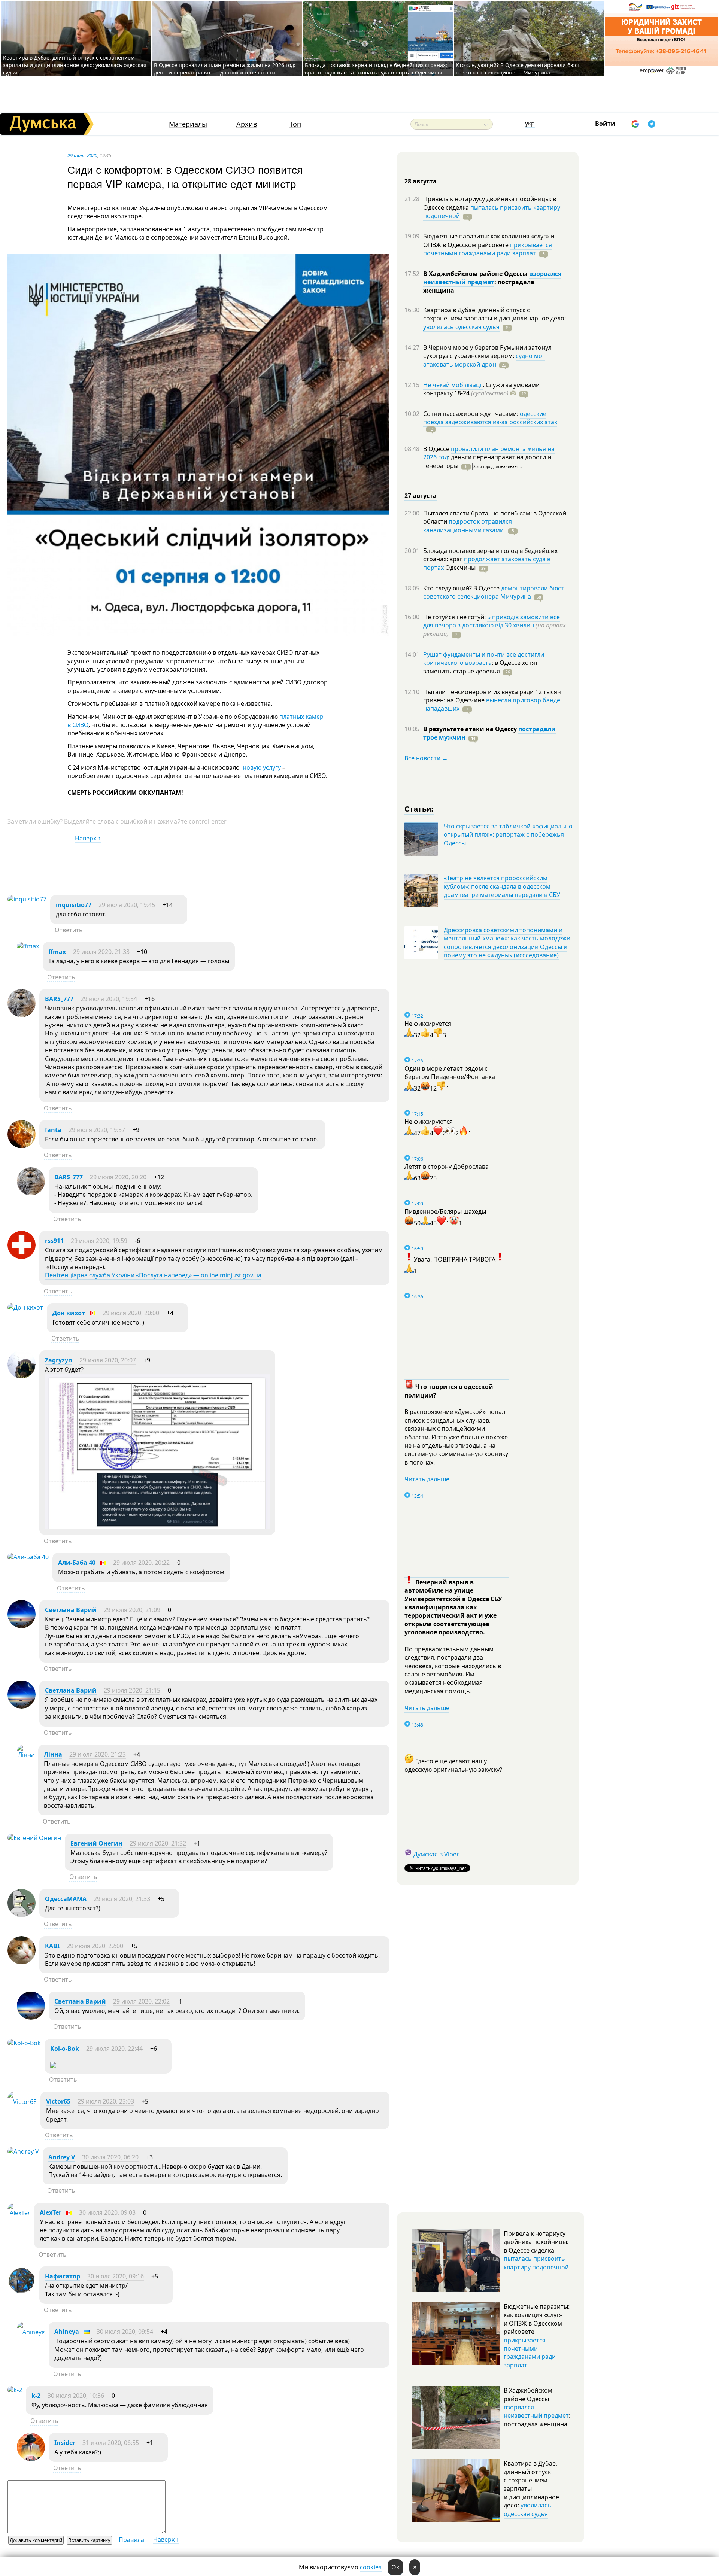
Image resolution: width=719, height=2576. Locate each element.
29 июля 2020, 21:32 (158, 1843)
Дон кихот (69, 1313)
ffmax (57, 952)
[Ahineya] (31, 2332)
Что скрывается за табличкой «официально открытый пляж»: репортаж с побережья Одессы (508, 835)
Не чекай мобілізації (453, 385)
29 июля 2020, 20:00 (131, 1313)
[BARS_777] (22, 1015)
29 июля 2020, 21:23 (98, 1754)
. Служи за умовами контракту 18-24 (481, 389)
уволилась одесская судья (461, 327)
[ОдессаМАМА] (22, 1915)
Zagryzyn (59, 1360)
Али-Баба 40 (77, 1563)
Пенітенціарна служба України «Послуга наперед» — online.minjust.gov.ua (153, 1275)
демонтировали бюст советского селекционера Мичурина (494, 592)
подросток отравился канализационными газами (468, 526)
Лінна (53, 1754)
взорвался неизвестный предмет (492, 278)
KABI (52, 1946)
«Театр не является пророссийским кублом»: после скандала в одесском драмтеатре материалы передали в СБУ (502, 886)
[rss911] (22, 1257)
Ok (395, 2567)
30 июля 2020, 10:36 (76, 2396)
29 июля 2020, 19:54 (109, 999)
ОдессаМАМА (66, 1899)
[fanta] (22, 1146)
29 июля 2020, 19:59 (99, 1241)
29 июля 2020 (82, 155)
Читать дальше (427, 1479)
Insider (65, 2443)
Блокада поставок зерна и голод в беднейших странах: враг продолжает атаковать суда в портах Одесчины (376, 69)
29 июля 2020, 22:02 (141, 2001)
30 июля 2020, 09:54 (125, 2332)
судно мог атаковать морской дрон (484, 360)
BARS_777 (59, 999)
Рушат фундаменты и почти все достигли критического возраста (484, 659)
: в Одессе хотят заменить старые (481, 667)
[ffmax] (28, 946)
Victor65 (58, 2101)
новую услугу (261, 767)
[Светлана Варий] (22, 1626)
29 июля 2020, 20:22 (141, 1563)
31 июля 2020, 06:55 (111, 2443)
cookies (371, 2567)
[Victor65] (22, 2102)
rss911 (54, 1241)
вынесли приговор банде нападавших (492, 704)
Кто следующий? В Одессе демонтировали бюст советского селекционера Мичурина (518, 69)
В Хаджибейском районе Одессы (476, 274)
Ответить (69, 930)
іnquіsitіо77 (74, 905)
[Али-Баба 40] (28, 1557)
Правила (131, 2540)
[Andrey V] (23, 2151)
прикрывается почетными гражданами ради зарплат (488, 249)
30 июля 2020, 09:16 (116, 2276)
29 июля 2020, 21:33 (101, 952)
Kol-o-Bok (65, 2049)
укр (530, 123)
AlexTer (51, 2212)
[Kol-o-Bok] (24, 2043)
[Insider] (31, 2459)
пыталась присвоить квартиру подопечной (492, 212)
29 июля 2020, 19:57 (97, 1130)
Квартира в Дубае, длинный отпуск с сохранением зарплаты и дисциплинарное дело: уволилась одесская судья (75, 65)
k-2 (36, 2396)
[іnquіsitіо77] (27, 899)
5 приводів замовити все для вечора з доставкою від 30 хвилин (492, 621)
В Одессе (437, 449)
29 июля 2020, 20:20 (118, 1177)
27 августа (421, 496)
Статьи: (419, 808)
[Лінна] (26, 1755)
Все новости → (426, 758)
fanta (53, 1130)
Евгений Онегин (96, 1843)
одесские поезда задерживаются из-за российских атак (490, 418)
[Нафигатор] (22, 2292)
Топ (295, 124)
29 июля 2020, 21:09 (132, 1610)
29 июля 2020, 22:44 (114, 2049)
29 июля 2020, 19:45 (127, 905)
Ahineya (67, 2332)
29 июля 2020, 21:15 (132, 1690)
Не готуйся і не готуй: (455, 617)
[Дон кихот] (25, 1307)
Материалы (188, 124)
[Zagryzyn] (22, 1376)
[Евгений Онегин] (34, 1838)
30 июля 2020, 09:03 (107, 2212)
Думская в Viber (436, 1854)
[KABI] (22, 1962)
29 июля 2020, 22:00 (95, 1946)
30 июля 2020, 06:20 (110, 2157)
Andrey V (62, 2157)
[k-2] (15, 2390)
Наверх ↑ (88, 838)
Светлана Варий (71, 1610)
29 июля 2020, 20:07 (108, 1360)
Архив (247, 124)
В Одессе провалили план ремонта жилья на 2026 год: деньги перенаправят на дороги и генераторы (225, 69)
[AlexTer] (19, 2213)
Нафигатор (63, 2276)
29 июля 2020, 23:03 (106, 2101)
